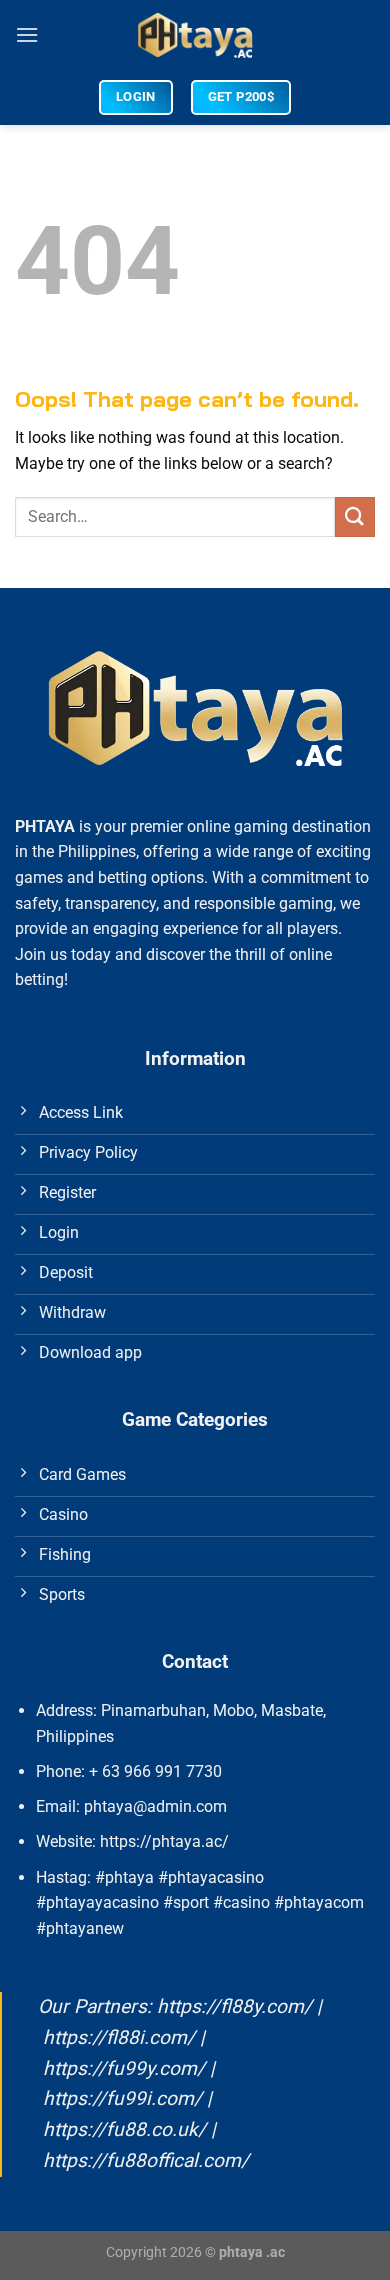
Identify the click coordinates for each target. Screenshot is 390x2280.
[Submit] (355, 516)
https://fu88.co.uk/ (124, 2129)
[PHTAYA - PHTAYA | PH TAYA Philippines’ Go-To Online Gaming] (195, 35)
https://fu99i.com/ (122, 2098)
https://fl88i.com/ (119, 2037)
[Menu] (27, 34)
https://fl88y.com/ (234, 2006)
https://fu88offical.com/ (146, 2160)
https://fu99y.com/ (124, 2068)
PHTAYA (45, 826)
